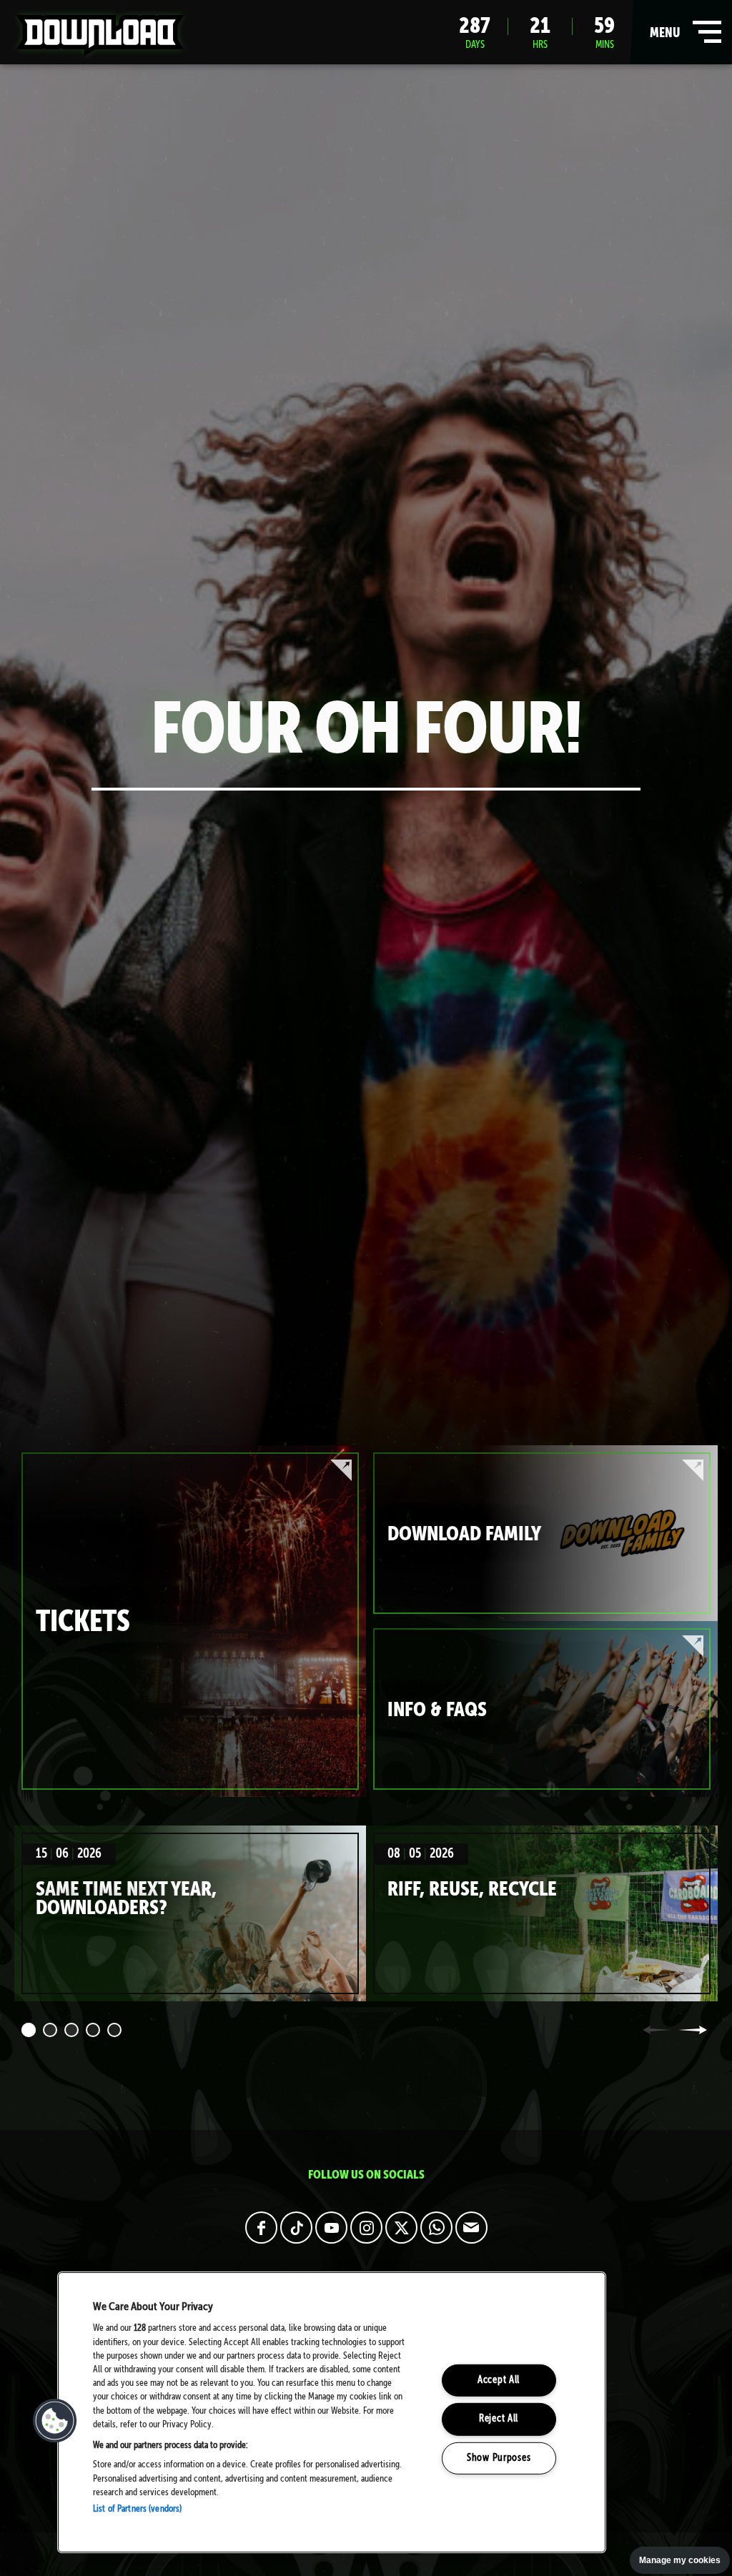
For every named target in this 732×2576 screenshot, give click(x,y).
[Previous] (657, 2030)
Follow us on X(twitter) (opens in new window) (401, 2228)
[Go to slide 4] (93, 2030)
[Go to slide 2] (50, 2030)
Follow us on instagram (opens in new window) (366, 2228)
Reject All (499, 2419)
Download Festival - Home (100, 35)
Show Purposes (499, 2458)
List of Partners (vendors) (137, 2509)
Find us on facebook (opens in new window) (261, 2228)
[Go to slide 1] (29, 2030)
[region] (332, 2412)
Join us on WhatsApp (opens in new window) (436, 2228)
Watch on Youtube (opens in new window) (331, 2228)
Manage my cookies (680, 2560)
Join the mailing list (471, 2228)
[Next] (693, 2030)
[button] (55, 2421)
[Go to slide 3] (71, 2030)
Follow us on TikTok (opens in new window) (296, 2228)
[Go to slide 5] (114, 2030)
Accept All (499, 2380)
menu (682, 38)
